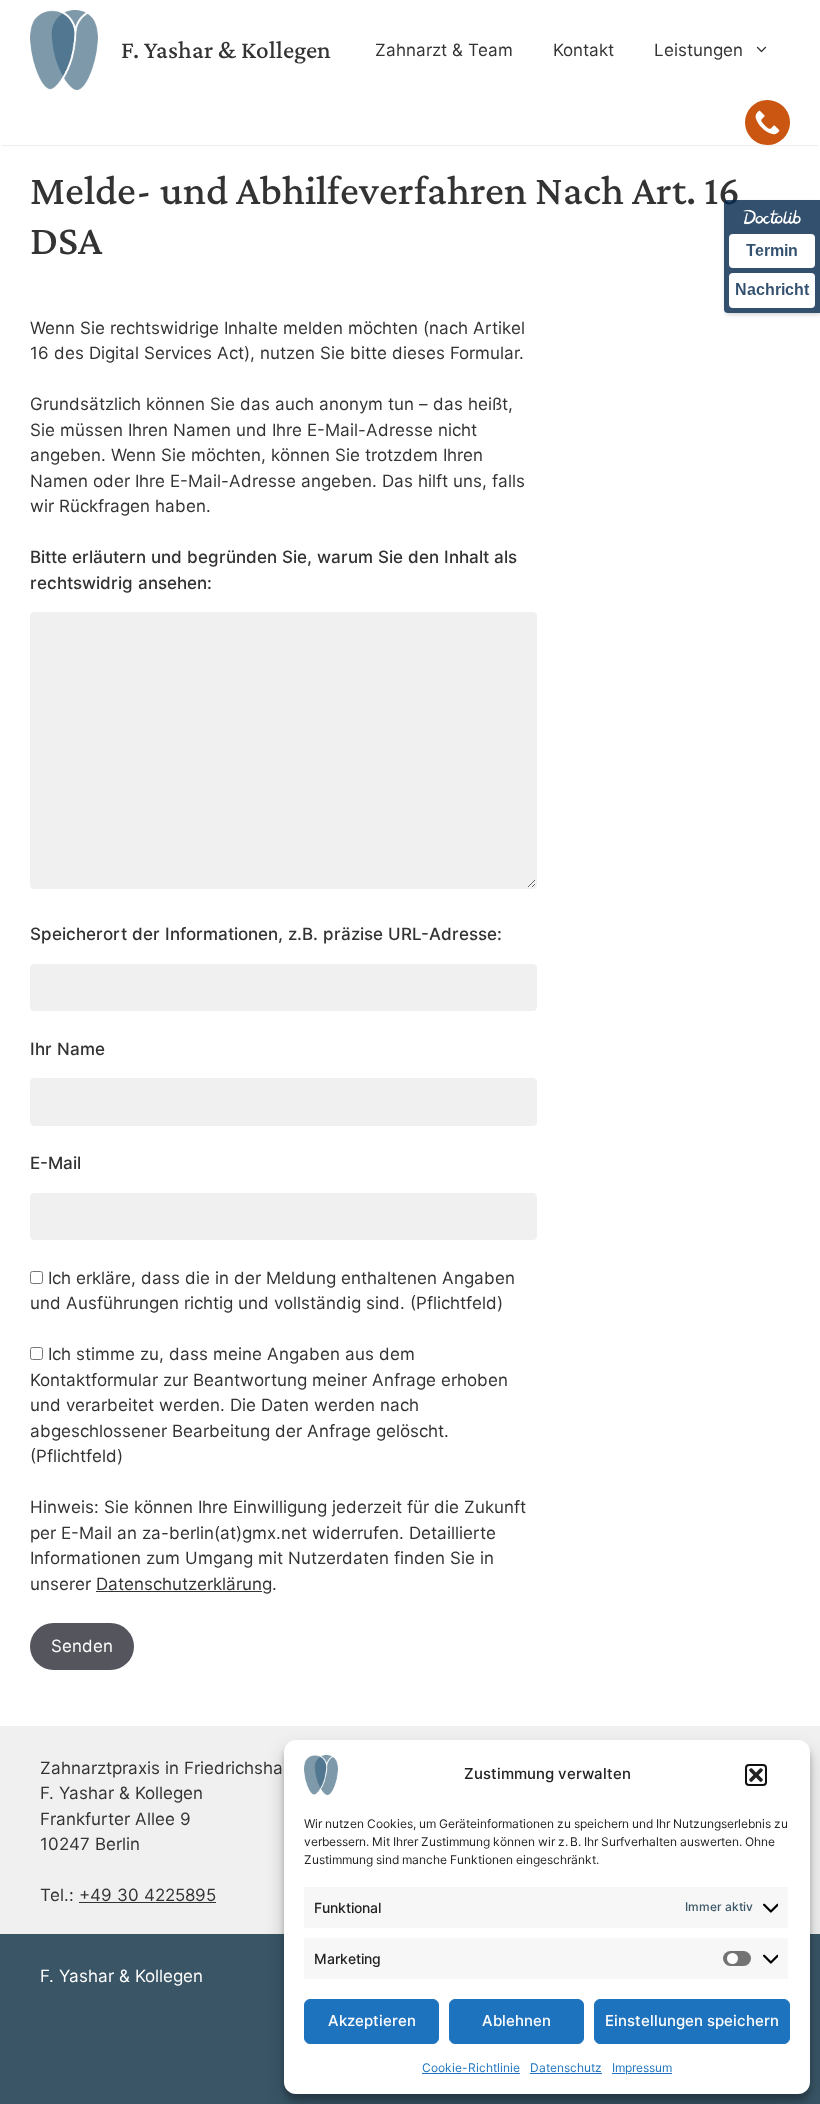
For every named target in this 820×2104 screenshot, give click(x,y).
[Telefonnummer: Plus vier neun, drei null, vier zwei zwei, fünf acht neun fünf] (767, 122)
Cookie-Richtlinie (471, 2067)
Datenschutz (566, 2067)
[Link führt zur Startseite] (64, 49)
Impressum (642, 2067)
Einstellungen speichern (692, 2020)
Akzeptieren (372, 2020)
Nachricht (772, 289)
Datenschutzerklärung (184, 1584)
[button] (756, 1775)
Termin (772, 250)
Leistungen (698, 50)
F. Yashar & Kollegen (226, 49)
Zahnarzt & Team (444, 50)
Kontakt (583, 50)
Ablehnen (516, 2020)
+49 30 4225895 (147, 1895)
